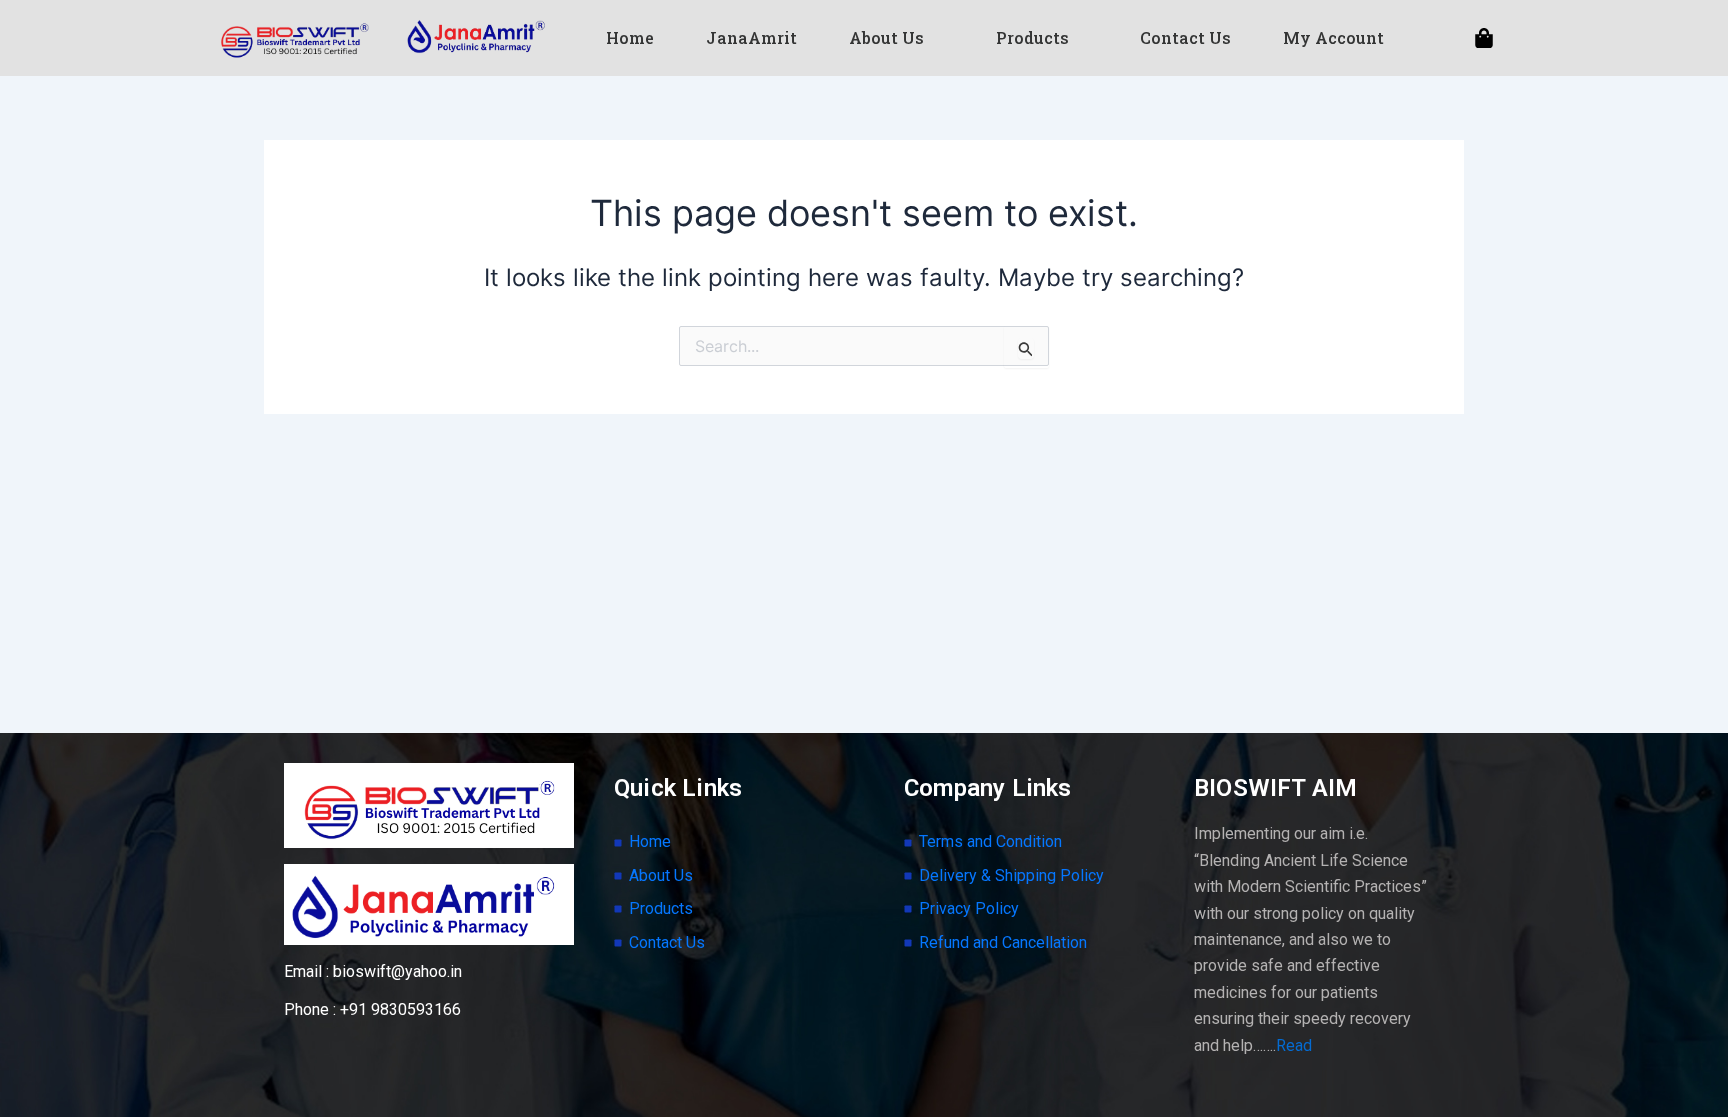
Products (1032, 37)
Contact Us (1185, 37)
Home (630, 37)
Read (1294, 1045)
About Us (886, 37)
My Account (1333, 37)
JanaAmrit (751, 37)
